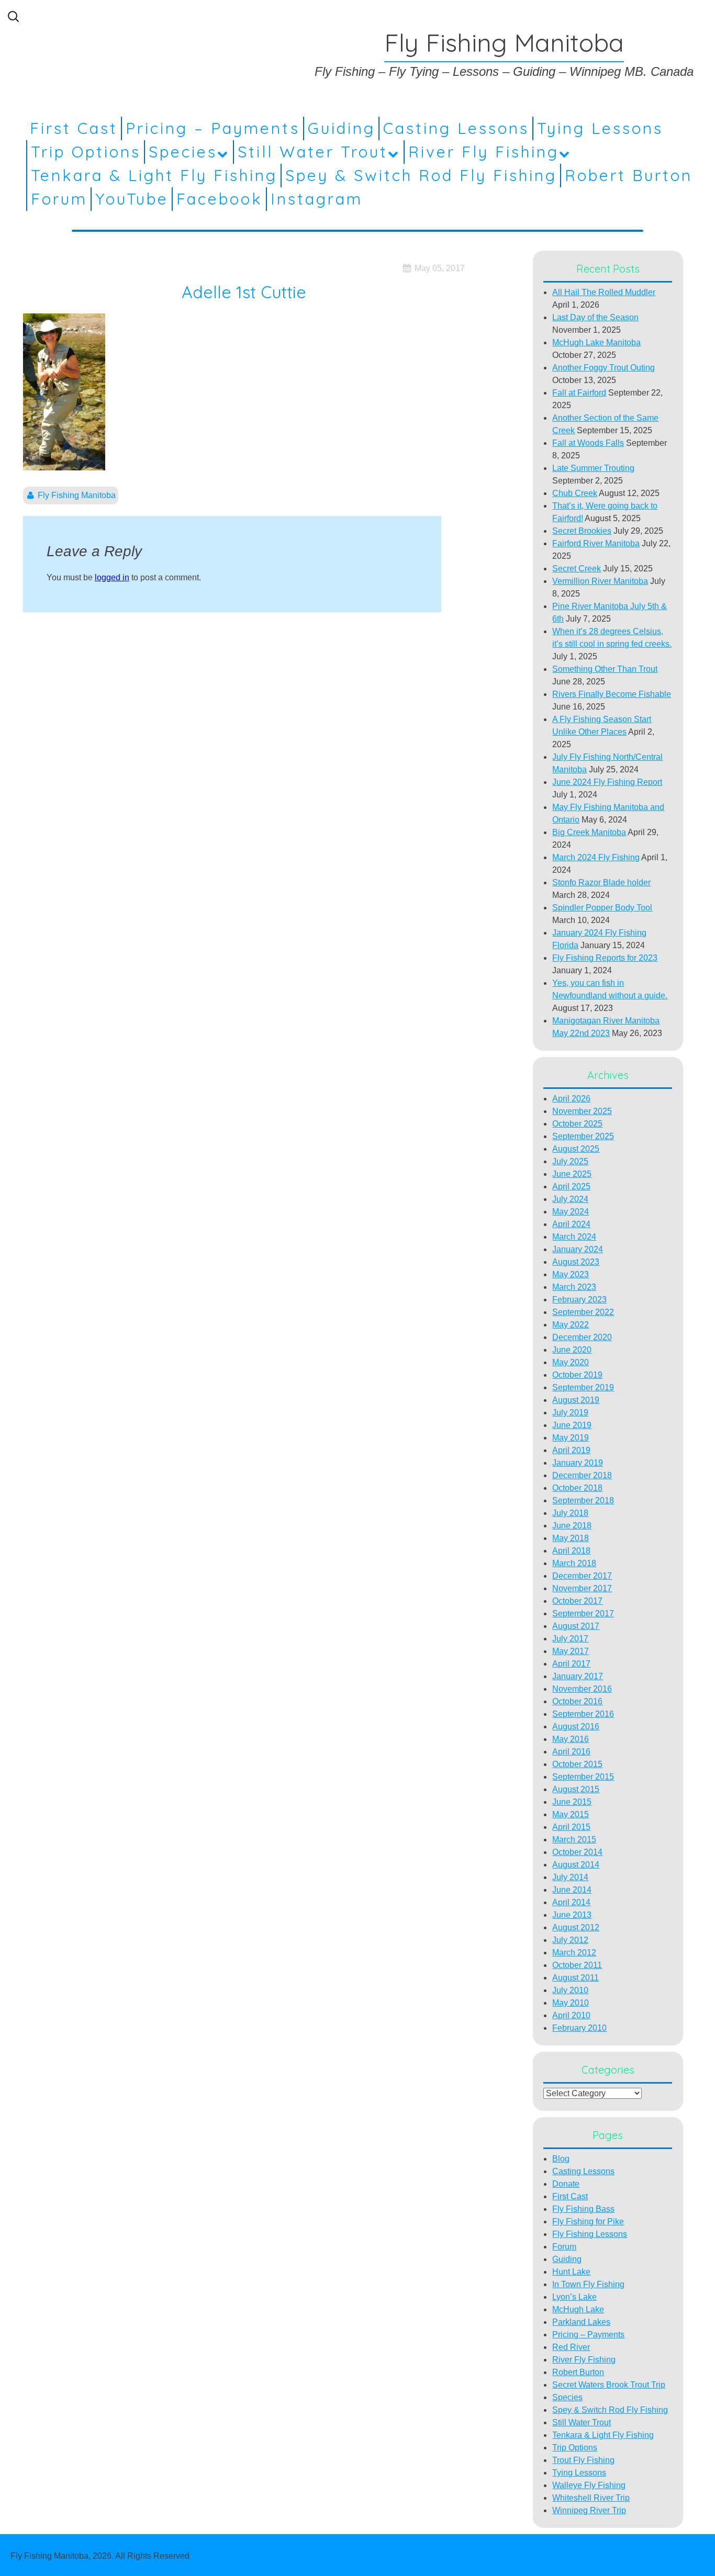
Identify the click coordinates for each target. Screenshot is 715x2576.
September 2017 (583, 1613)
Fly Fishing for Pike (588, 2221)
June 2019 (572, 1425)
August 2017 (576, 1626)
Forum (59, 199)
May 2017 (571, 1651)
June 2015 (572, 1802)
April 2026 (571, 1099)
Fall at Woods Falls (588, 443)
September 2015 (583, 1777)
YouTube (132, 199)
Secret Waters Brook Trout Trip (609, 2385)
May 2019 (571, 1438)
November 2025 (582, 1111)
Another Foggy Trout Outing (604, 368)
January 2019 (578, 1463)
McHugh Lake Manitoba (596, 342)
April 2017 (571, 1664)
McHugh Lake (578, 2309)
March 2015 (574, 1840)
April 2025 (571, 1186)
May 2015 (571, 1814)
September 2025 (583, 1136)
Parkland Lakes (581, 2322)
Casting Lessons (456, 128)
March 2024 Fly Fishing (596, 857)
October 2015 (577, 1764)
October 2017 (577, 1601)
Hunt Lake (571, 2272)
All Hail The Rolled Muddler (604, 292)
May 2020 (571, 1362)
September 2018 (583, 1500)
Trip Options (86, 152)
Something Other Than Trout (605, 669)
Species (183, 152)
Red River (571, 2347)
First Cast (74, 128)
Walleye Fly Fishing (589, 2485)
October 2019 (577, 1375)
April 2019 (571, 1450)
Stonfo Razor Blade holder (601, 882)
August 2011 (576, 1978)
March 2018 (574, 1563)
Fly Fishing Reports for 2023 (605, 958)
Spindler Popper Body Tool (602, 908)
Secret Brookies (582, 531)
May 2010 (571, 2003)
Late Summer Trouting (593, 468)
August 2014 (576, 1865)
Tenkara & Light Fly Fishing (154, 175)
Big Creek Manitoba (589, 832)
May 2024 (571, 1212)
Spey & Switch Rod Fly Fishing (421, 175)
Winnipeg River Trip (589, 2510)
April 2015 (571, 1827)
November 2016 (582, 1689)
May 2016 (571, 1739)
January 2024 (578, 1249)
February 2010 (579, 2028)
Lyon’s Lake (574, 2297)
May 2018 (571, 1538)
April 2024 (571, 1224)
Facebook (220, 199)
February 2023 (579, 1300)
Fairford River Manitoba (596, 543)
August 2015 (576, 1789)
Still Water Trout (313, 152)
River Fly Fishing (484, 152)
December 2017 (582, 1576)
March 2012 (574, 1953)
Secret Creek (577, 569)
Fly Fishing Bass (583, 2209)
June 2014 (572, 1890)
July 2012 (570, 1940)
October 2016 (577, 1701)
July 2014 (570, 1877)
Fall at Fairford (579, 393)
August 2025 (576, 1149)
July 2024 (570, 1199)
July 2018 (570, 1513)
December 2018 (582, 1475)
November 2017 (582, 1588)
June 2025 (572, 1174)
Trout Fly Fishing (583, 2460)
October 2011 (577, 1965)
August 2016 (576, 1726)
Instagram (317, 199)
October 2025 (577, 1124)
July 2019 (570, 1413)
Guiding (342, 128)
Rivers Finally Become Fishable (612, 694)
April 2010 (571, 2015)
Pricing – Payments (213, 128)
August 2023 (576, 1262)
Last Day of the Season (595, 317)
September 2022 (583, 1312)
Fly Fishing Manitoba (77, 495)
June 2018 (572, 1526)
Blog (561, 2159)
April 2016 (571, 1752)
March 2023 (574, 1287)
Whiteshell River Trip (591, 2498)
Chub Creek (575, 493)
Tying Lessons (600, 128)
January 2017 (578, 1676)
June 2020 (572, 1350)
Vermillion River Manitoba (600, 581)
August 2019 (576, 1400)
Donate (566, 2184)
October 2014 (577, 1852)
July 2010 (570, 1990)
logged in (112, 577)
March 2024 (574, 1237)
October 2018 (577, 1488)
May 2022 (571, 1325)
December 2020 (582, 1337)
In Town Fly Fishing (588, 2284)
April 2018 (571, 1551)
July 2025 (570, 1161)
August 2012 (576, 1927)
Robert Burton (629, 175)
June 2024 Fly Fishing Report (607, 782)
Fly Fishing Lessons (590, 2234)
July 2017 (570, 1639)
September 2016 (583, 1714)
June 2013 (572, 1915)
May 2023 (571, 1274)
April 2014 (571, 1902)
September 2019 (583, 1387)
